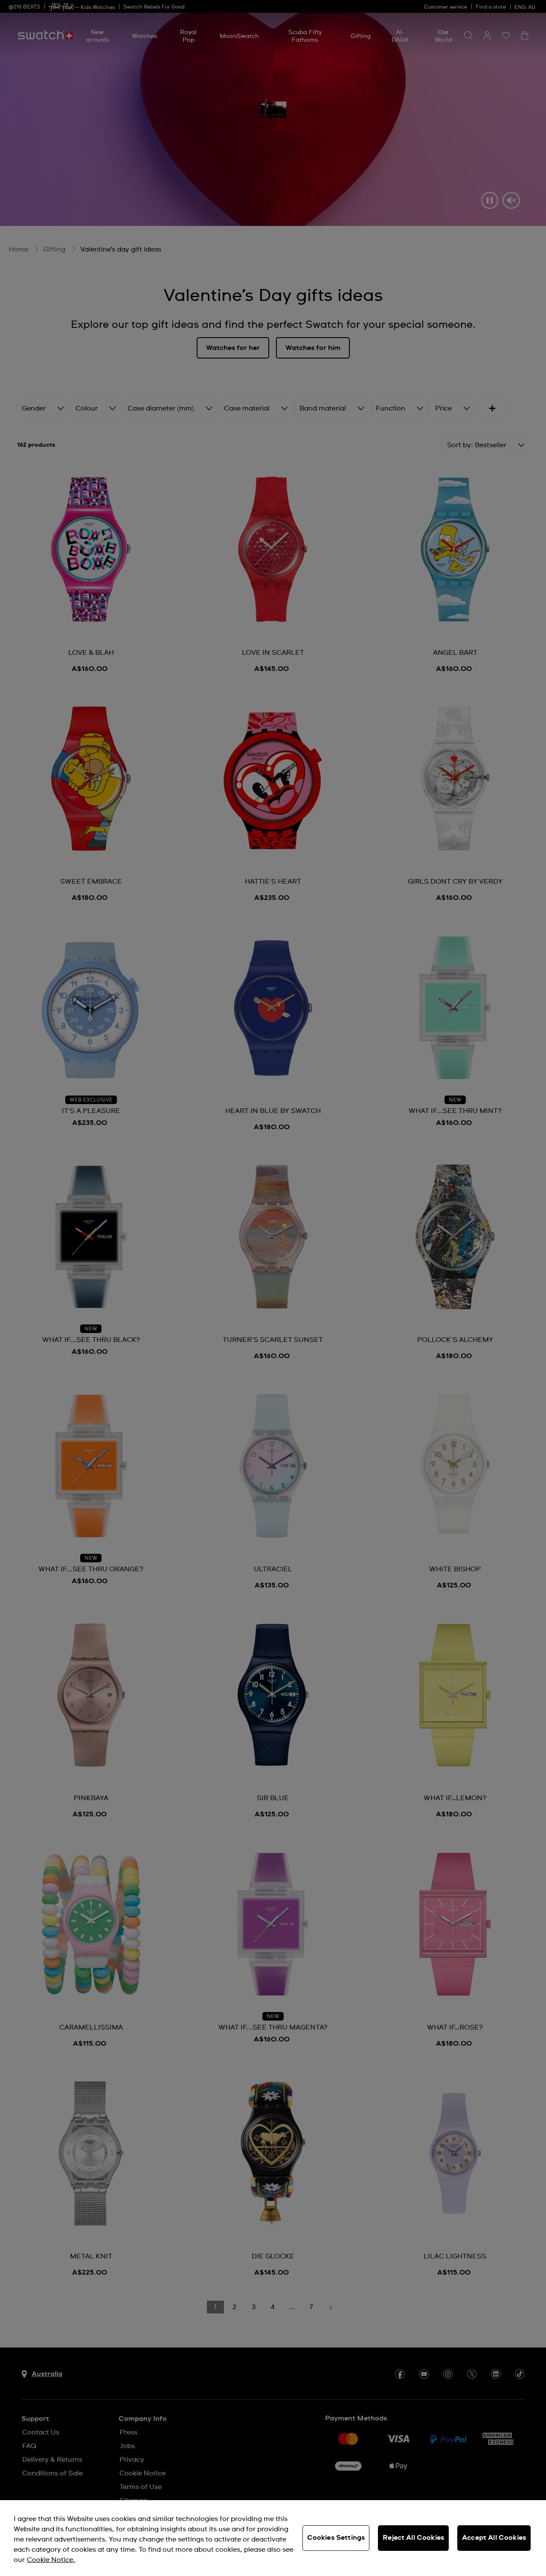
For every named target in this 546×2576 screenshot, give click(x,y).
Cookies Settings (336, 2538)
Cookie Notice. (51, 2560)
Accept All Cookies (494, 2538)
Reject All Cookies (413, 2538)
